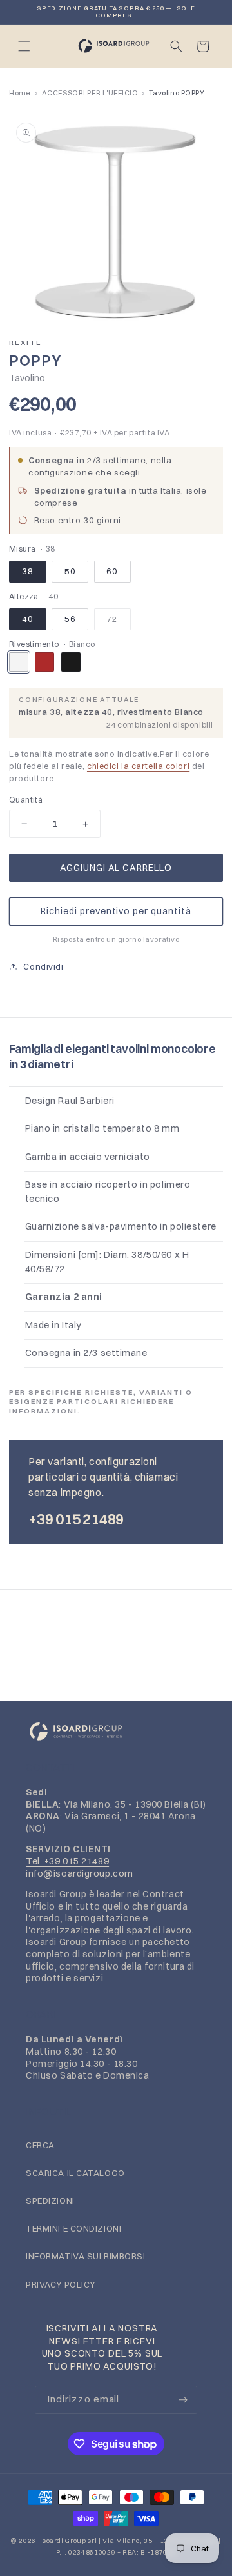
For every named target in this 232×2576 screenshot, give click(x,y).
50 (70, 571)
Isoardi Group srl (68, 2541)
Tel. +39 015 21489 (67, 1861)
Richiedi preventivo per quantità (116, 911)
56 (70, 619)
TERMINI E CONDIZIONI (73, 2228)
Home (20, 93)
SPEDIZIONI (50, 2201)
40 (28, 619)
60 (112, 571)
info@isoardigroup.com (80, 1873)
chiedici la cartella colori (138, 766)
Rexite (25, 343)
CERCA (40, 2145)
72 (119, 622)
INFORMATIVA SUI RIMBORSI (86, 2256)
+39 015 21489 (76, 1519)
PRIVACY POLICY (61, 2284)
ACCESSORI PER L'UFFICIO (90, 93)
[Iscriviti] (183, 2400)
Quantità (26, 800)
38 (28, 571)
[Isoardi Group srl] (116, 1732)
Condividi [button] (43, 966)
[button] (24, 46)
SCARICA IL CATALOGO (75, 2173)
